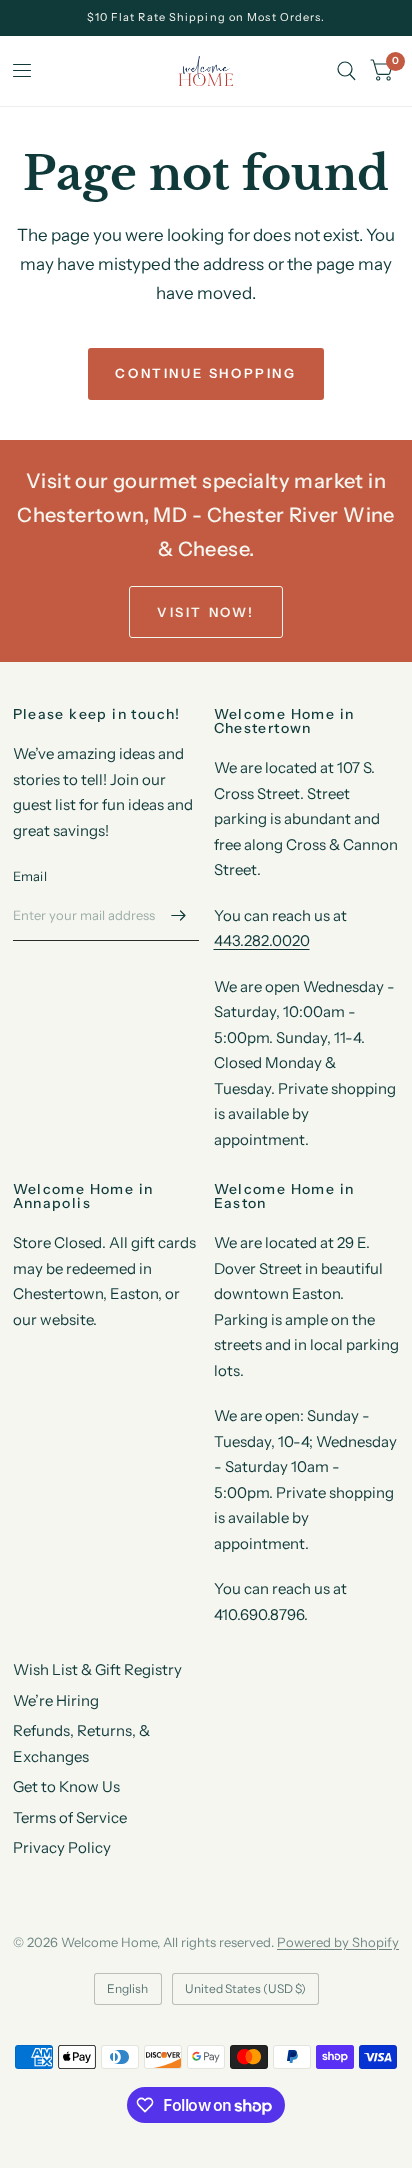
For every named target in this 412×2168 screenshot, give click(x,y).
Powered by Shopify (338, 1942)
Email (30, 876)
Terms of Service (70, 1817)
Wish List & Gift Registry (97, 1669)
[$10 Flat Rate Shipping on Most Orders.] (206, 17)
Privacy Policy (62, 1847)
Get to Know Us (66, 1786)
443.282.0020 (262, 940)
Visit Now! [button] (206, 612)
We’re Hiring (56, 1700)
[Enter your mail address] (179, 915)
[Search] (346, 71)
